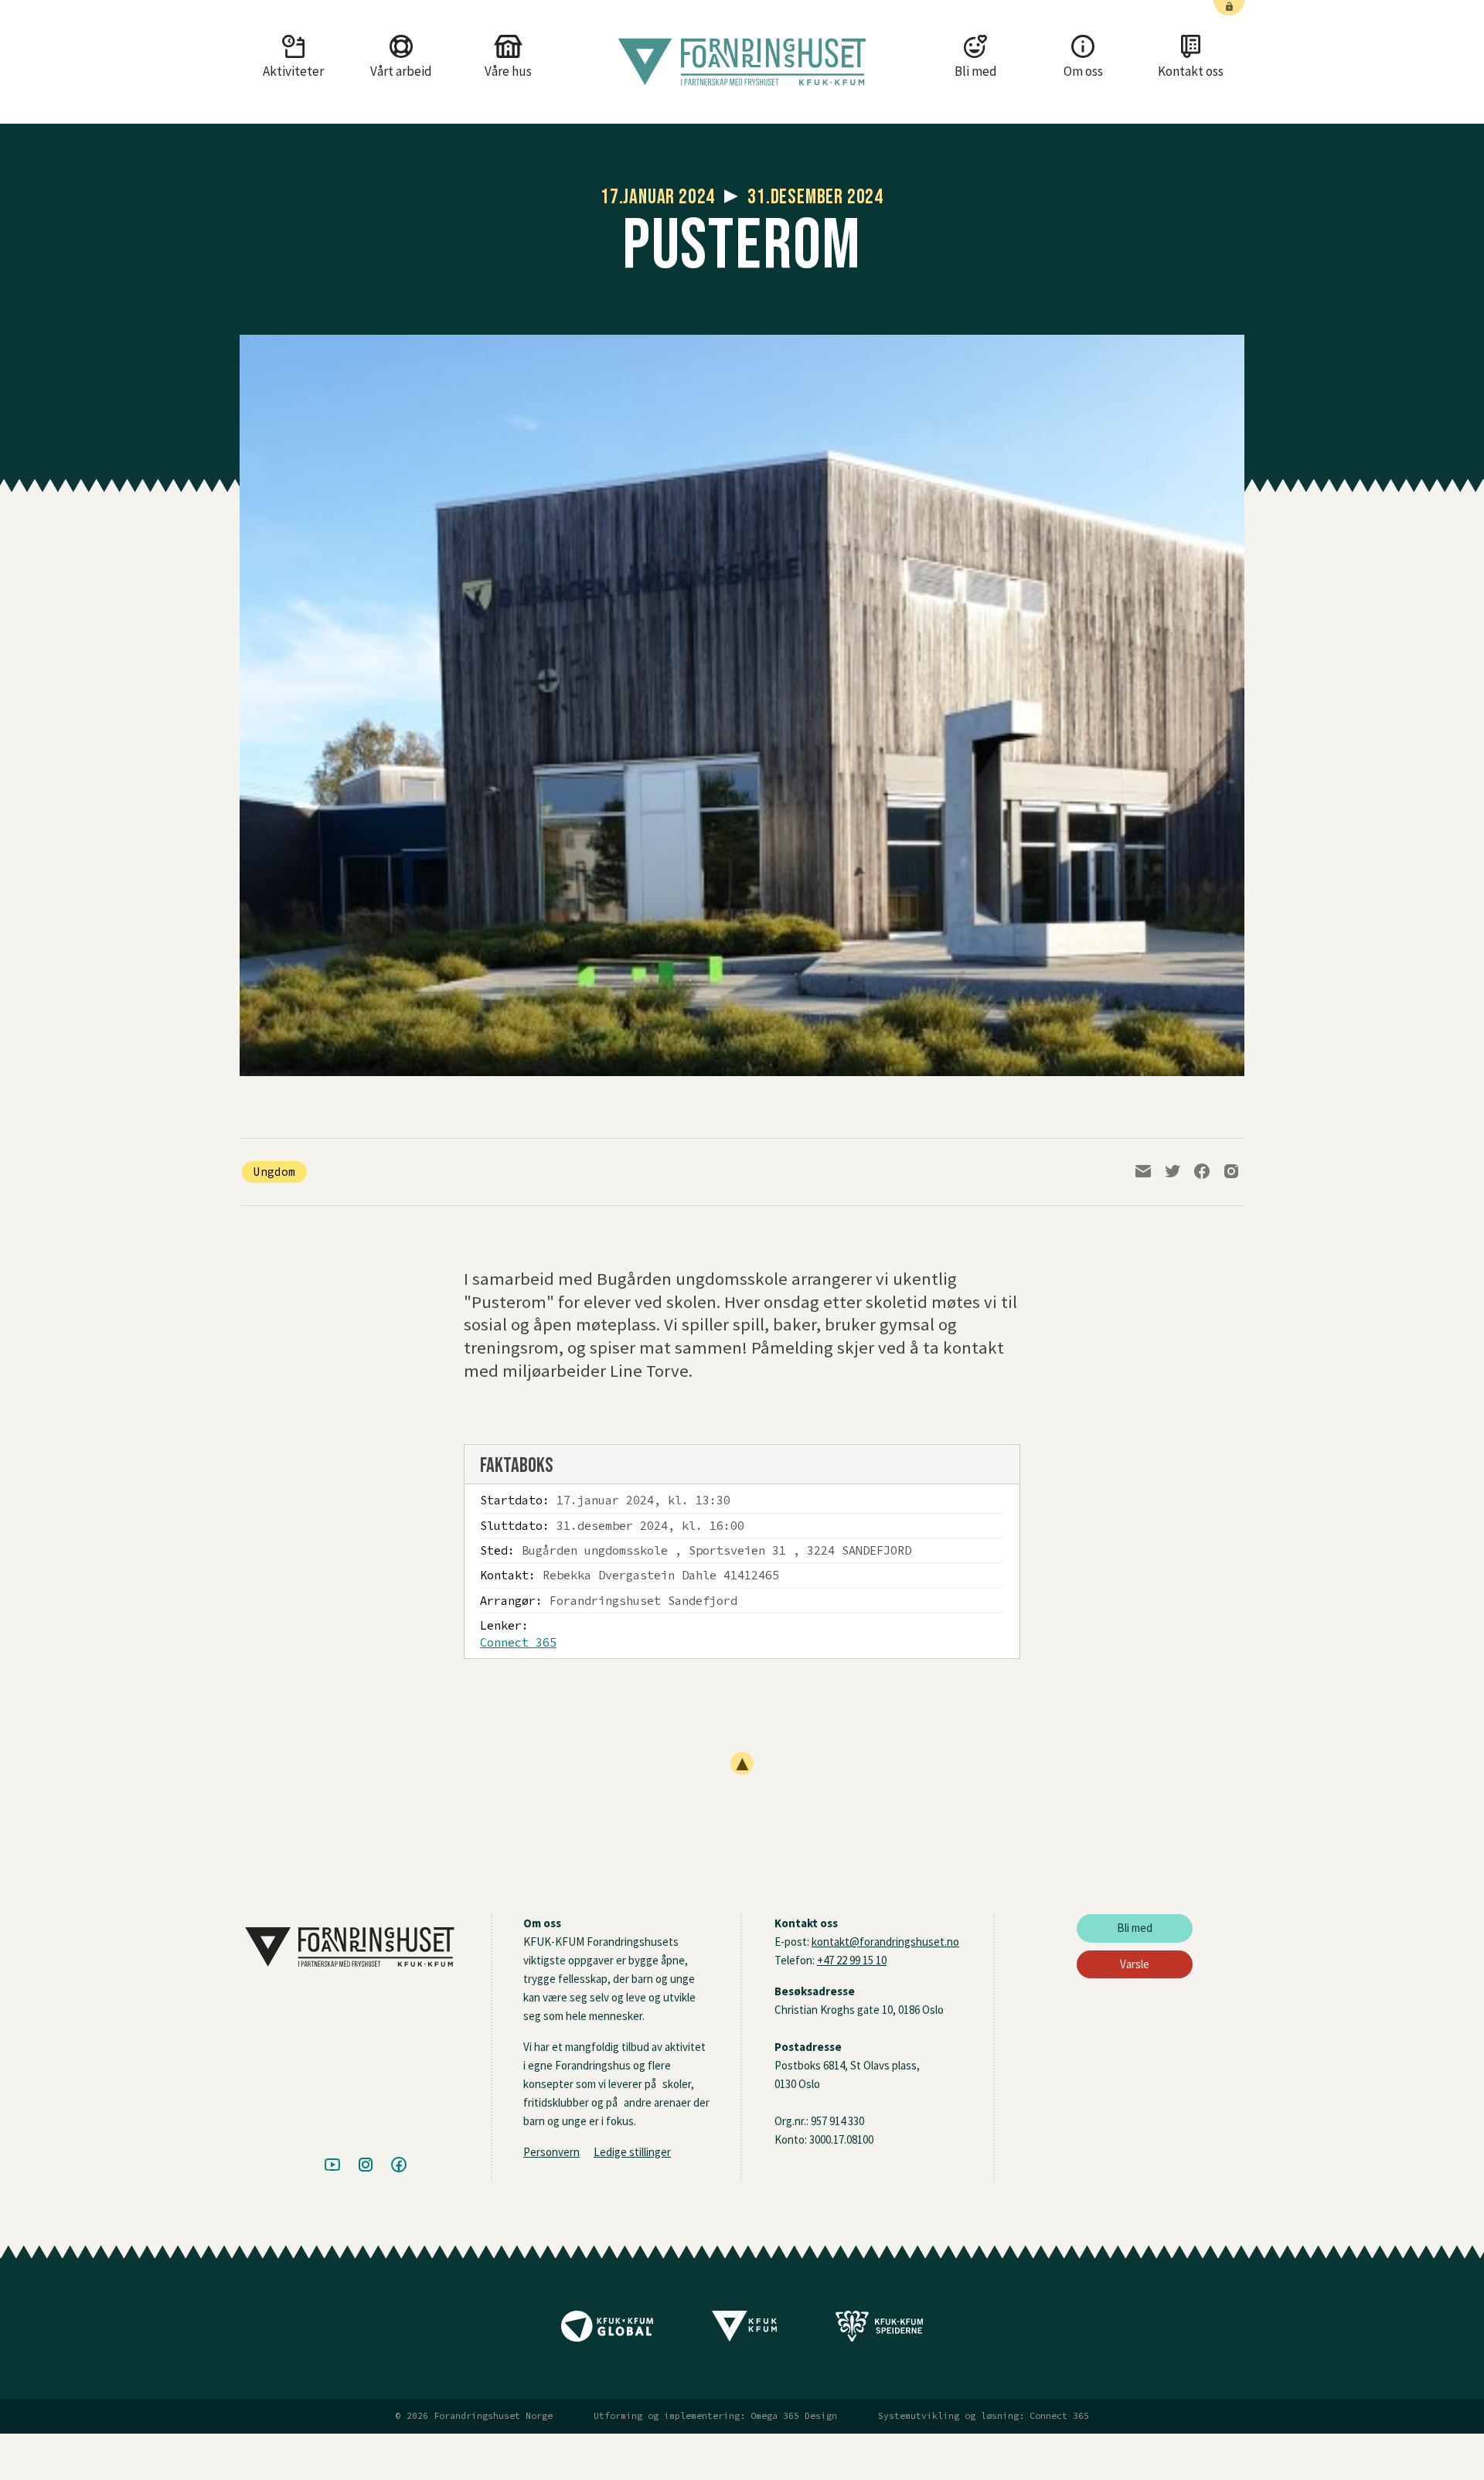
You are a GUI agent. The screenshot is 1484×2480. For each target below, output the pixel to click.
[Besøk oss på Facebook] (399, 2165)
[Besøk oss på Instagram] (366, 2165)
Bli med (1135, 1928)
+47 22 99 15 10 (852, 1960)
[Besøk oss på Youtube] (332, 2165)
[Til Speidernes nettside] (879, 2332)
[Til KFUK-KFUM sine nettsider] (744, 2332)
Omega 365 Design (794, 2416)
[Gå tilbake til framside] (742, 62)
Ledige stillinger (632, 2152)
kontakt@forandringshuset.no (885, 1942)
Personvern (551, 2152)
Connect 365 (518, 1642)
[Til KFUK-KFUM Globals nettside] (607, 2332)
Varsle (1135, 1964)
